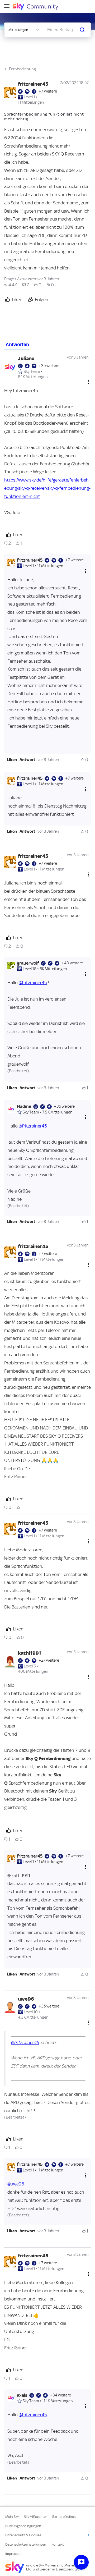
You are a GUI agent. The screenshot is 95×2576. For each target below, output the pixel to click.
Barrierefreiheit (64, 2517)
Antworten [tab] (17, 345)
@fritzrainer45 (33, 983)
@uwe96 (16, 2184)
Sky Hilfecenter (35, 2517)
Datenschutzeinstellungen (26, 2544)
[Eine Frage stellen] (81, 2562)
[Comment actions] (89, 382)
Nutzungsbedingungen (23, 2526)
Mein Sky (12, 2517)
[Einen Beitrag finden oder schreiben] (82, 30)
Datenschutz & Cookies (23, 2535)
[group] (11, 285)
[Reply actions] (85, 571)
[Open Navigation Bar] (8, 6)
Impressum (14, 2554)
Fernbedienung (22, 69)
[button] (12, 760)
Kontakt (58, 2544)
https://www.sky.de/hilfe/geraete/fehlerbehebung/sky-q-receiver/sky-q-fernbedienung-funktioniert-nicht (47, 488)
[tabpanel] (47, 1423)
